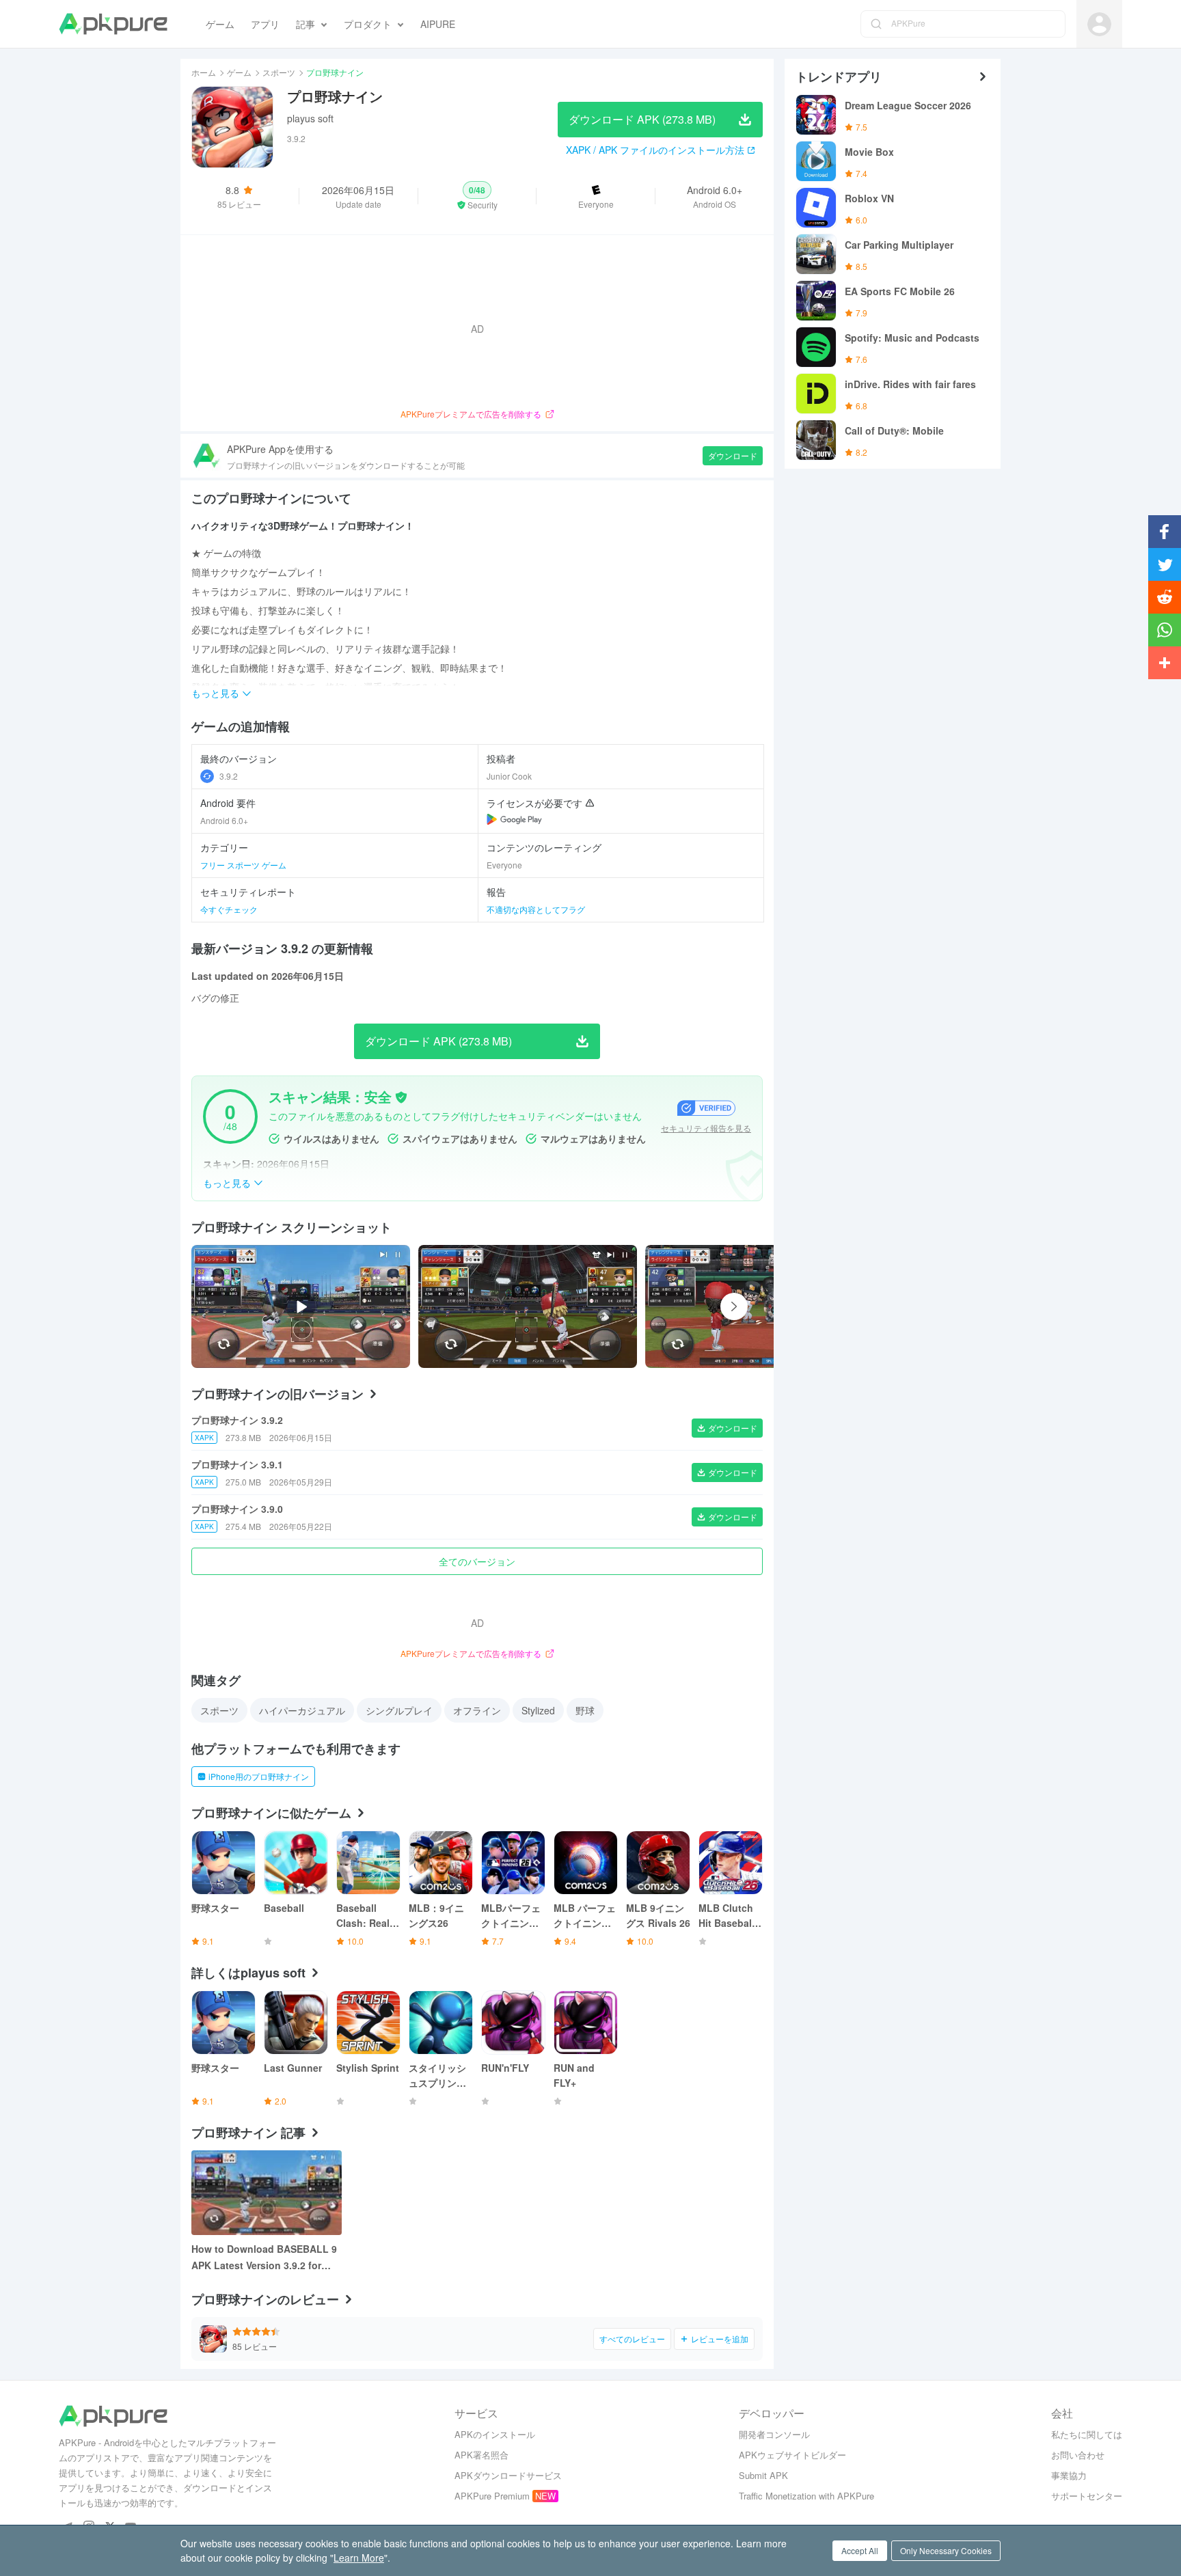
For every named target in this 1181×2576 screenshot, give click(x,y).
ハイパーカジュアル (302, 1710)
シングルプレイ (399, 1710)
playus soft (310, 118)
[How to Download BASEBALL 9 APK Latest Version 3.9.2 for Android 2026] (267, 2193)
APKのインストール (495, 2434)
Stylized (538, 1710)
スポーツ (279, 72)
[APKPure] (113, 24)
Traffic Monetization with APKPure (806, 2496)
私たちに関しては (1087, 2434)
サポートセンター (1087, 2496)
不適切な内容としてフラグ (536, 909)
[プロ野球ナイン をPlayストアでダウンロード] (514, 819)
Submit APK (763, 2475)
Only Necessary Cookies (946, 2550)
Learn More (359, 2558)
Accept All (860, 2550)
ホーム (204, 72)
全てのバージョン (477, 1561)
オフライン (477, 1710)
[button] (477, 196)
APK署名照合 (481, 2455)
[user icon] (1099, 24)
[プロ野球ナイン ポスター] (528, 1306)
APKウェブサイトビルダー (792, 2455)
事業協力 (1069, 2475)
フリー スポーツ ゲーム (243, 865)
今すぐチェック (229, 909)
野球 (585, 1710)
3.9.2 (229, 776)
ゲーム (239, 72)
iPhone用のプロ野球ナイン (259, 1776)
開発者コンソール (774, 2434)
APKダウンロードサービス (508, 2475)
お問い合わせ (1078, 2455)
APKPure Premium (492, 2496)
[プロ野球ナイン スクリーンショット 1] (755, 1306)
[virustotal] (401, 1097)
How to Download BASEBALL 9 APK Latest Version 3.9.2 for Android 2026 (264, 2258)
